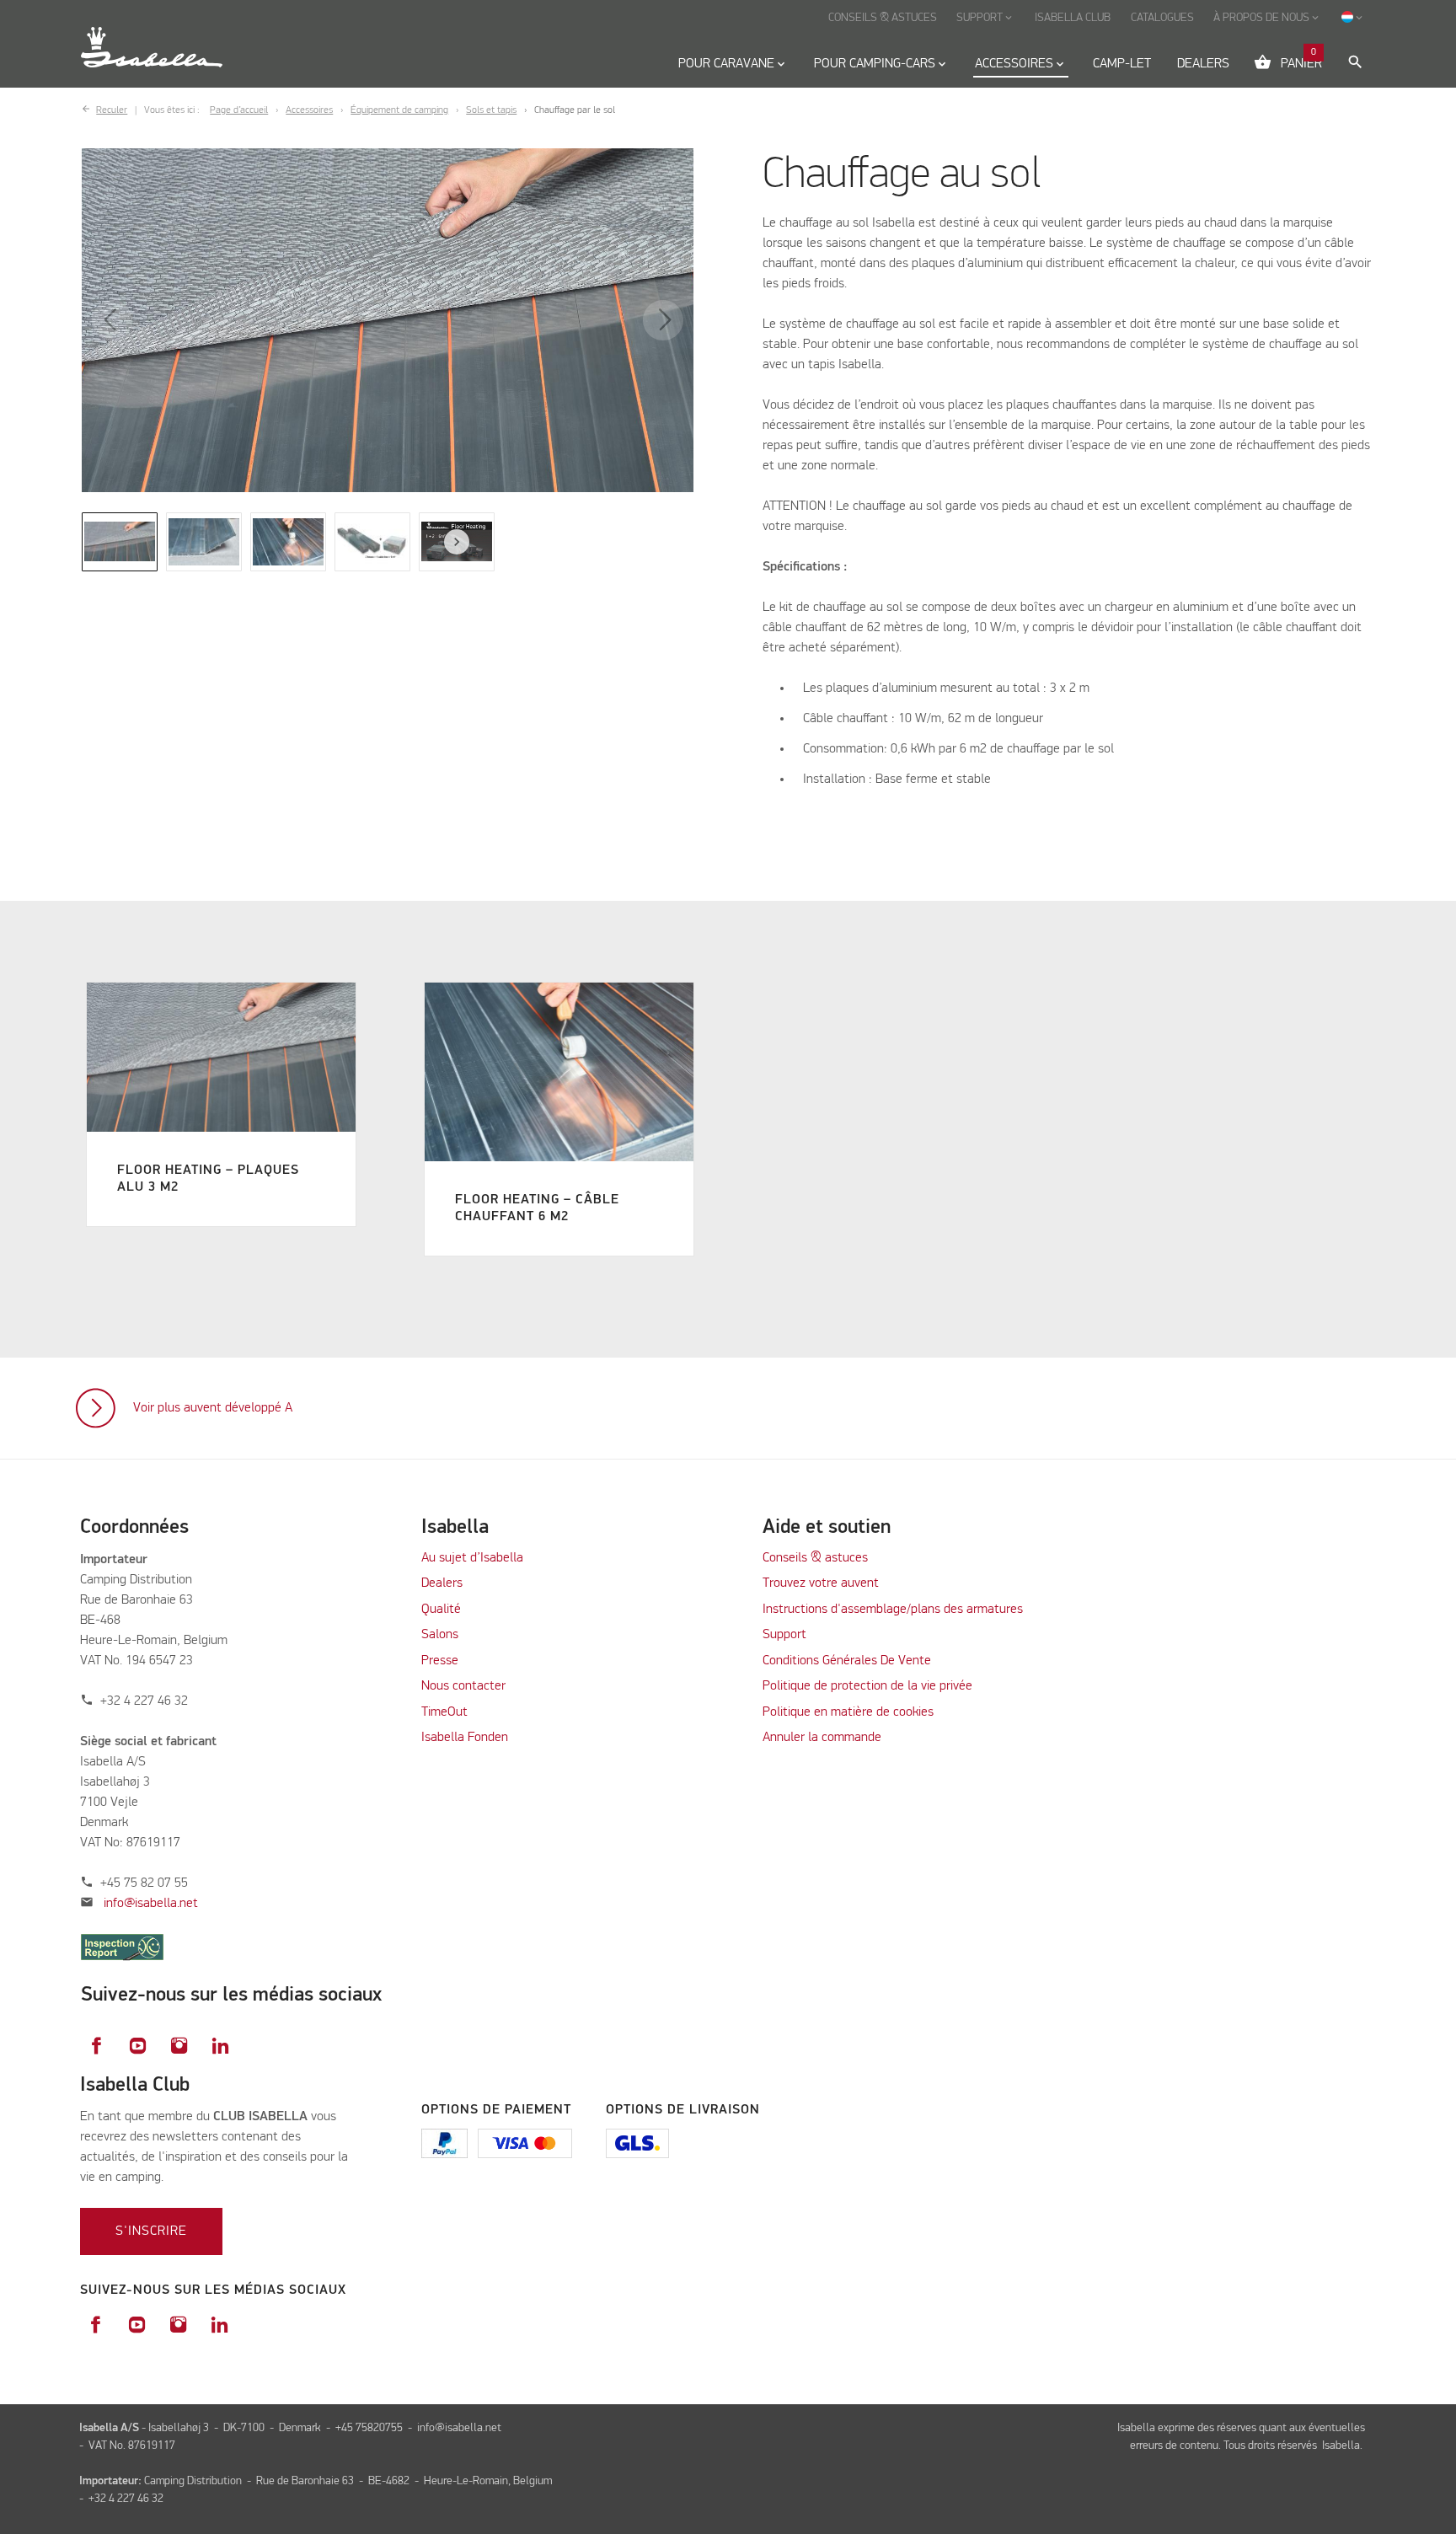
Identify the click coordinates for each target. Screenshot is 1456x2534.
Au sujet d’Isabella (472, 1558)
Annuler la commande (822, 1738)
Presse (440, 1661)
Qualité (441, 1610)
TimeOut (444, 1712)
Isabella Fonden (465, 1738)
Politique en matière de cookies (848, 1712)
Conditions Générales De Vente (847, 1661)
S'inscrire (151, 2231)
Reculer (112, 110)
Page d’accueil (239, 110)
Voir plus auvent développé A (213, 1408)
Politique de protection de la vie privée (867, 1686)
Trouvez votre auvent (821, 1583)
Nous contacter (463, 1686)
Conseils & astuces (815, 1558)
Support (784, 1635)
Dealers (442, 1583)
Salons (440, 1635)
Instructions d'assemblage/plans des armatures (893, 1610)
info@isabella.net (151, 1904)
